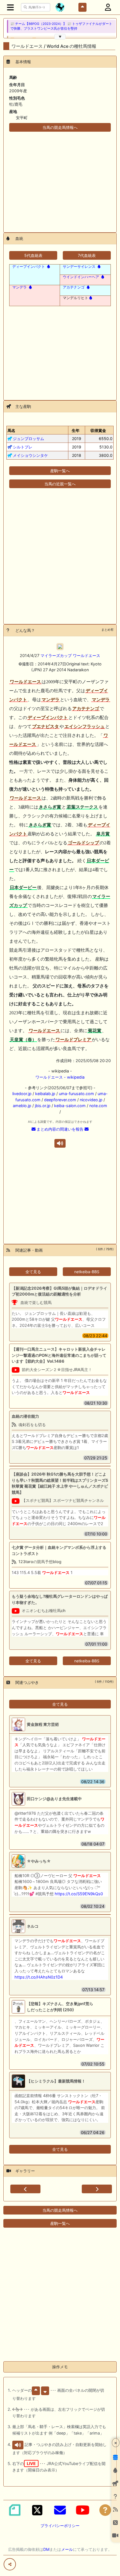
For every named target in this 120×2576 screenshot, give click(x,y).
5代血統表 (33, 255)
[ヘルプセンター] (105, 2510)
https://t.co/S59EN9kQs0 (79, 1894)
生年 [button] (76, 430)
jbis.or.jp (43, 1106)
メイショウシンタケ (30, 455)
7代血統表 (87, 255)
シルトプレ (23, 447)
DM (46, 2549)
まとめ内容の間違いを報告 (60, 1129)
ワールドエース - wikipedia (60, 1077)
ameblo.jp (22, 1106)
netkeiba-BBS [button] (87, 1272)
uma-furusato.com (76, 1094)
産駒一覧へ (60, 471)
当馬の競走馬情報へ (60, 127)
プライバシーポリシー (60, 2526)
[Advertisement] (60, 179)
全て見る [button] (33, 1272)
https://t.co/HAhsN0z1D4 (39, 1977)
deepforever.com (60, 1100)
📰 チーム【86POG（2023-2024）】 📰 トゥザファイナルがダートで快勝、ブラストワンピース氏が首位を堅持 (61, 26)
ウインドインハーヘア (81, 277)
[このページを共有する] (10, 2564)
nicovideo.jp (91, 1100)
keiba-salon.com (70, 1106)
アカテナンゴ (74, 287)
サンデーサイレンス (79, 266)
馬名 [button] (11, 430)
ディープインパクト (29, 266)
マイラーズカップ (56, 655)
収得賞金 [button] (98, 430)
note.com (98, 1106)
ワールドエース (87, 655)
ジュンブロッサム (28, 439)
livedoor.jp (22, 1094)
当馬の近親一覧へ (60, 484)
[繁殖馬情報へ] (48, 266)
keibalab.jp (45, 1094)
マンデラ (20, 287)
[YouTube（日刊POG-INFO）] (83, 2510)
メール (67, 2549)
